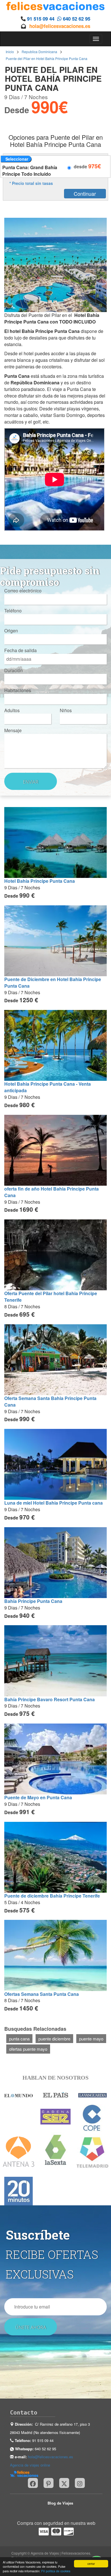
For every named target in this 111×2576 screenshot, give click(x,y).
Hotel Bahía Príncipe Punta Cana (40, 881)
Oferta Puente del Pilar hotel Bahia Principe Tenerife (51, 1297)
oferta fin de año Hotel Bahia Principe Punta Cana (52, 1192)
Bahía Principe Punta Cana (33, 1601)
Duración (14, 670)
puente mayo (91, 2039)
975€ (94, 166)
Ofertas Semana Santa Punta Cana (42, 1994)
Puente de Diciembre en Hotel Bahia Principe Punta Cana (53, 983)
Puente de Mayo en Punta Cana (38, 1797)
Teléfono (13, 611)
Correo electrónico (23, 591)
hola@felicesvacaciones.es (60, 26)
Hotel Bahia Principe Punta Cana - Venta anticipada (48, 1087)
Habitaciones (18, 690)
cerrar (91, 2564)
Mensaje (13, 730)
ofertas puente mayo (28, 2049)
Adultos (12, 710)
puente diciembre (54, 2039)
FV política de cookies (56, 2571)
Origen (11, 631)
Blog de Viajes (60, 2503)
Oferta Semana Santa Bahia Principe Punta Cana (50, 1401)
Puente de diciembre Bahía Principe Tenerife (52, 1896)
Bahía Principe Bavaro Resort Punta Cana (50, 1699)
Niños (66, 710)
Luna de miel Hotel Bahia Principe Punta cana (54, 1503)
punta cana (19, 2039)
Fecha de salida (20, 650)
